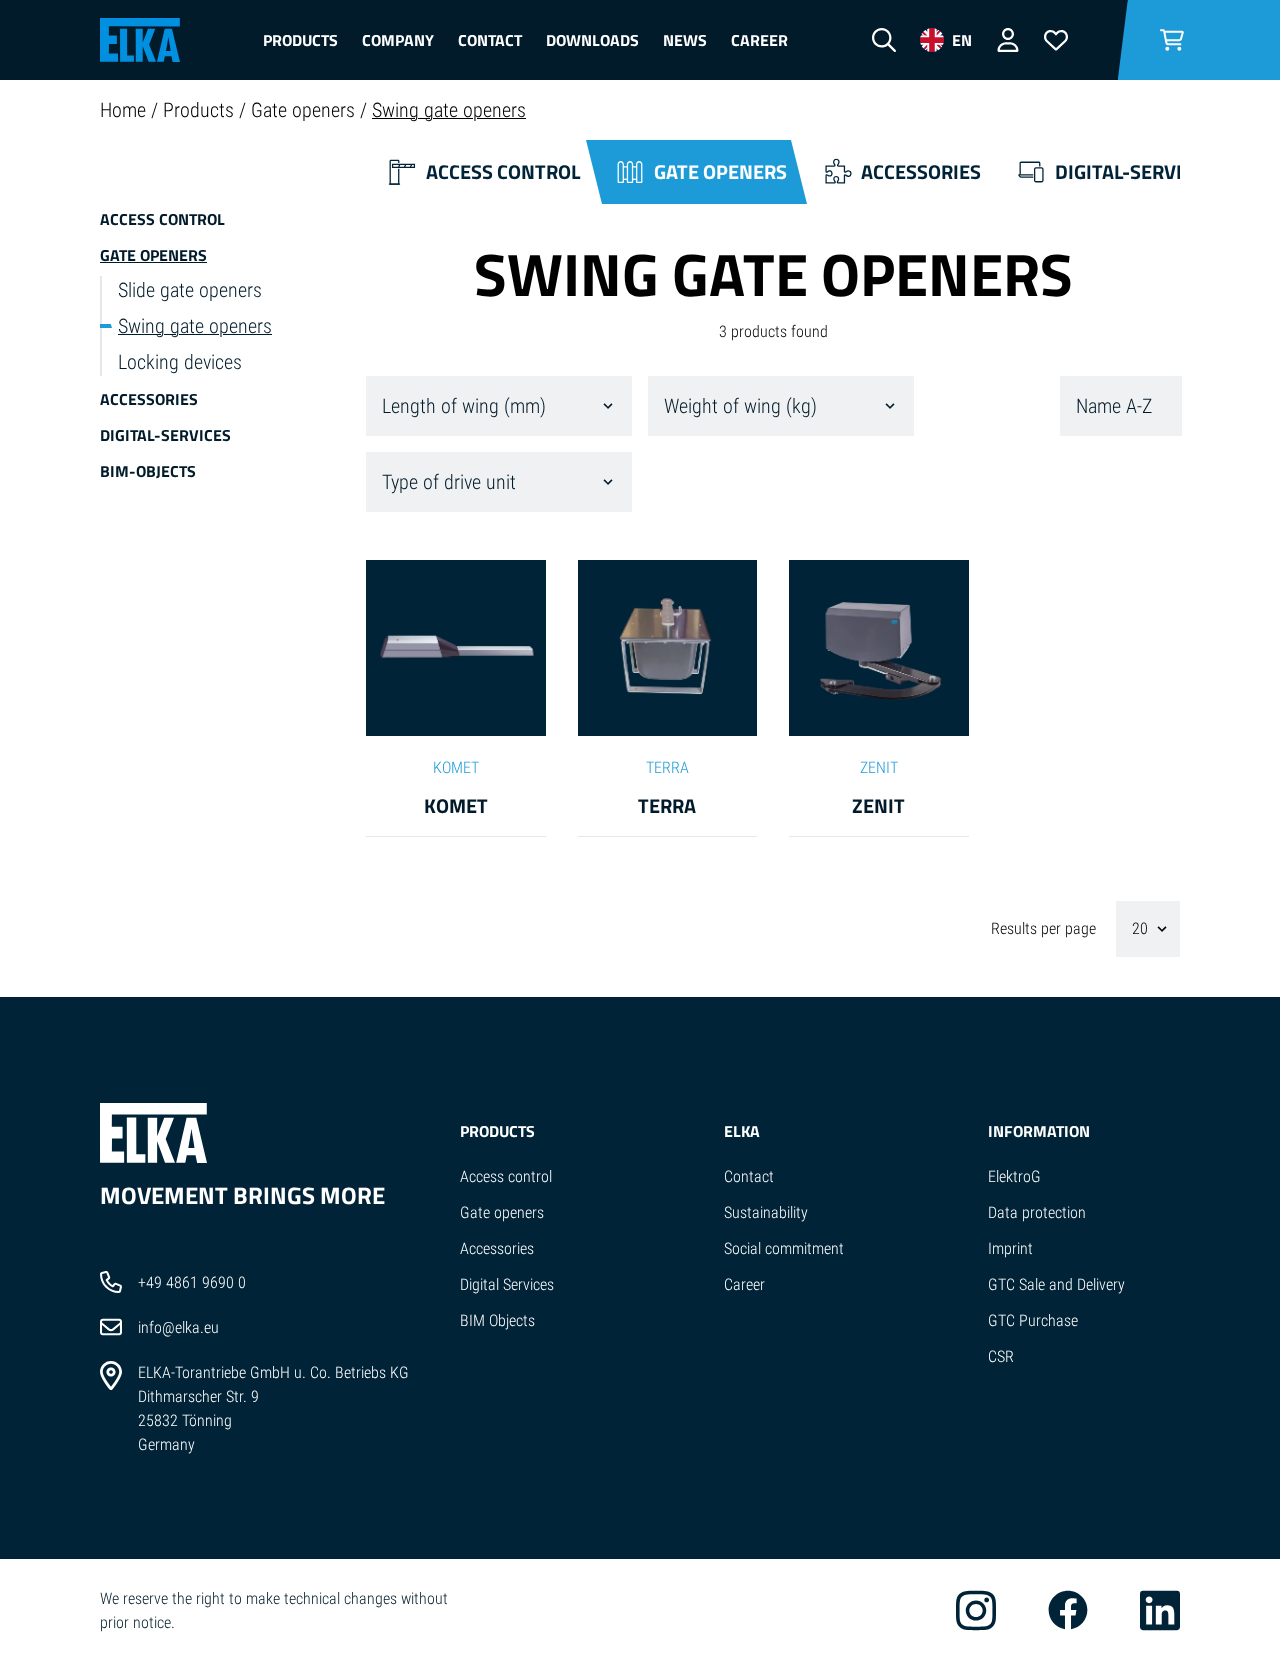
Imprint (1010, 1248)
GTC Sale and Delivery (1056, 1284)
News (685, 40)
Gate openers (305, 110)
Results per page (1045, 928)
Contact (490, 40)
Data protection (1037, 1212)
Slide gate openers (190, 290)
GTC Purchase (1033, 1320)
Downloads (592, 40)
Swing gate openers (449, 110)
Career (759, 40)
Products (300, 40)
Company (398, 40)
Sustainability (766, 1212)
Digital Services (507, 1284)
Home (125, 110)
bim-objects (148, 471)
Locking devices (180, 362)
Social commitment (784, 1248)
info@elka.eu (178, 1327)
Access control (162, 219)
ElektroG (1014, 1176)
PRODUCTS (497, 1131)
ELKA (742, 1131)
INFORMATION (1039, 1131)
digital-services (165, 435)
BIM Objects (497, 1320)
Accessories (149, 399)
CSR (1001, 1356)
